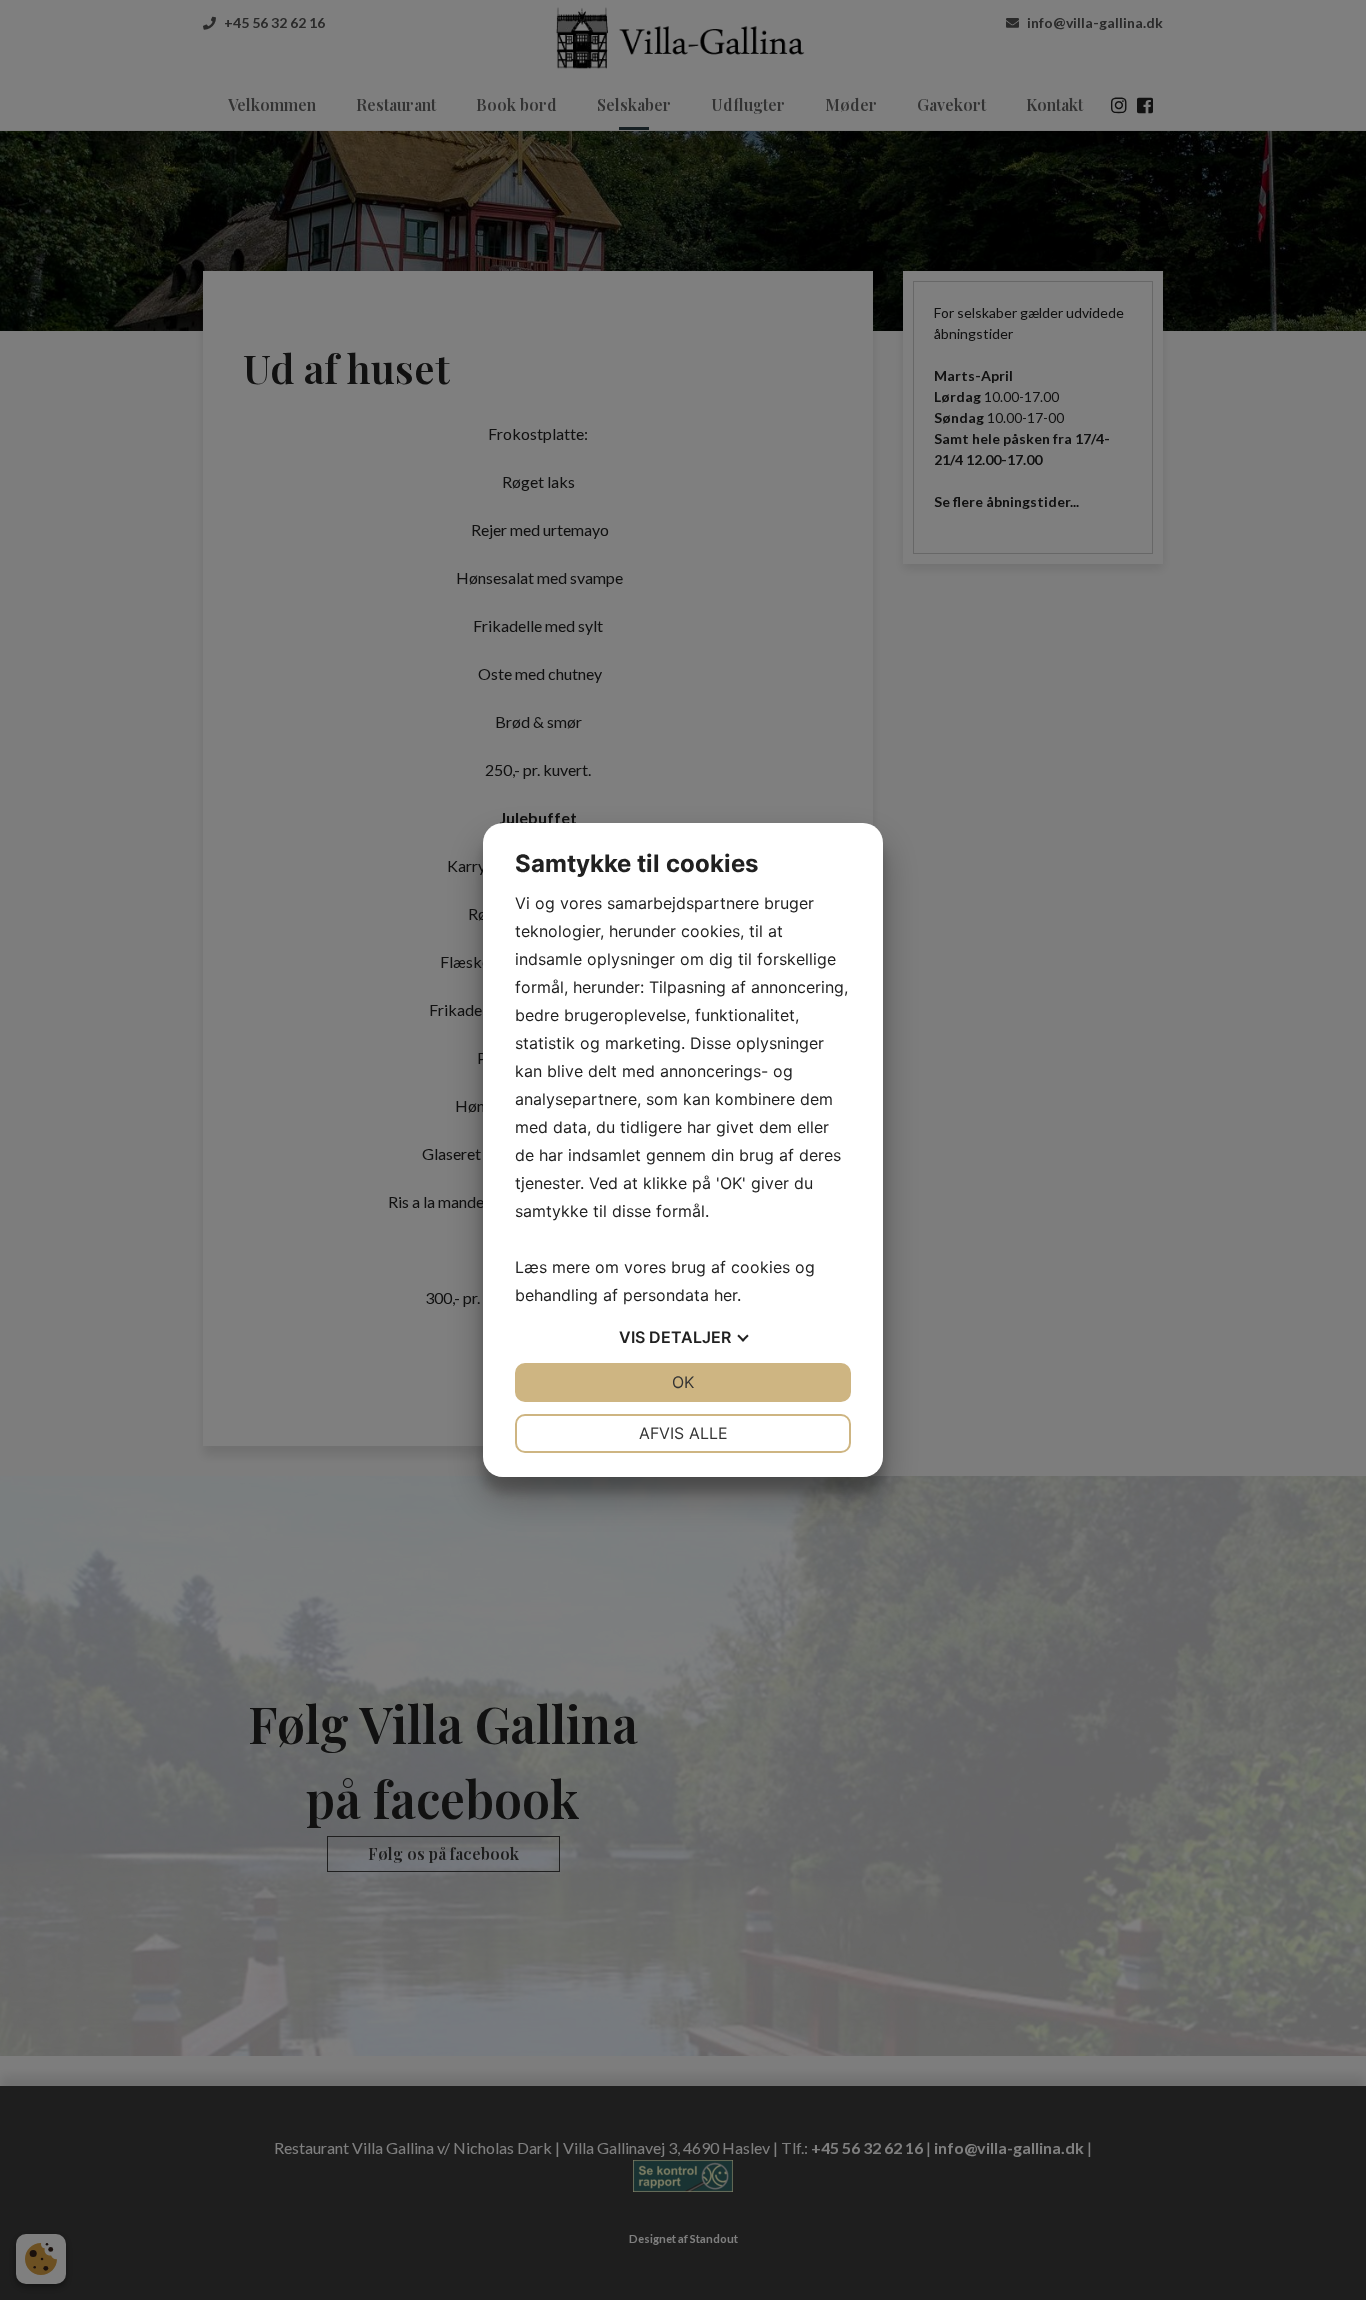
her (725, 1295)
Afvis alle (683, 1433)
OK (683, 1382)
